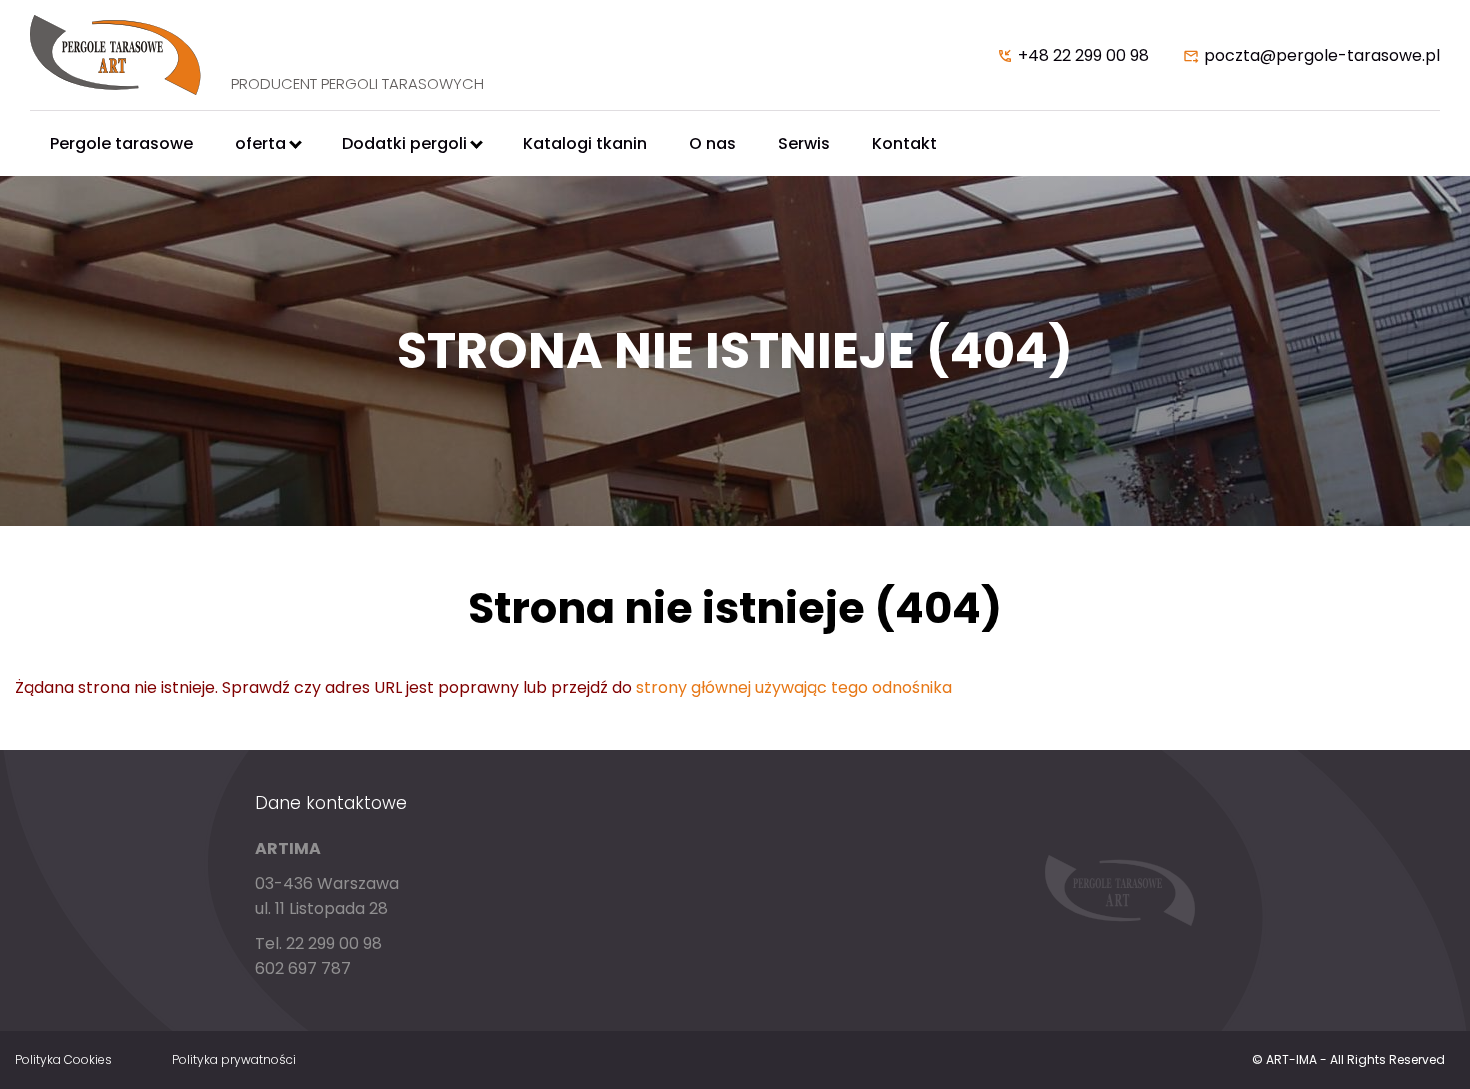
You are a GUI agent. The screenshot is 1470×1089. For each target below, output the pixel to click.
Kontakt (904, 143)
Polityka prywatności (234, 1059)
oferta (260, 143)
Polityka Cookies (63, 1059)
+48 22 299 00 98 (1083, 55)
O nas (712, 143)
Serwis (804, 143)
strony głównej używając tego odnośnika (794, 687)
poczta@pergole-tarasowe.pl (1322, 55)
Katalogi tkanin (585, 143)
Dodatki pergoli (404, 143)
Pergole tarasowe (121, 143)
